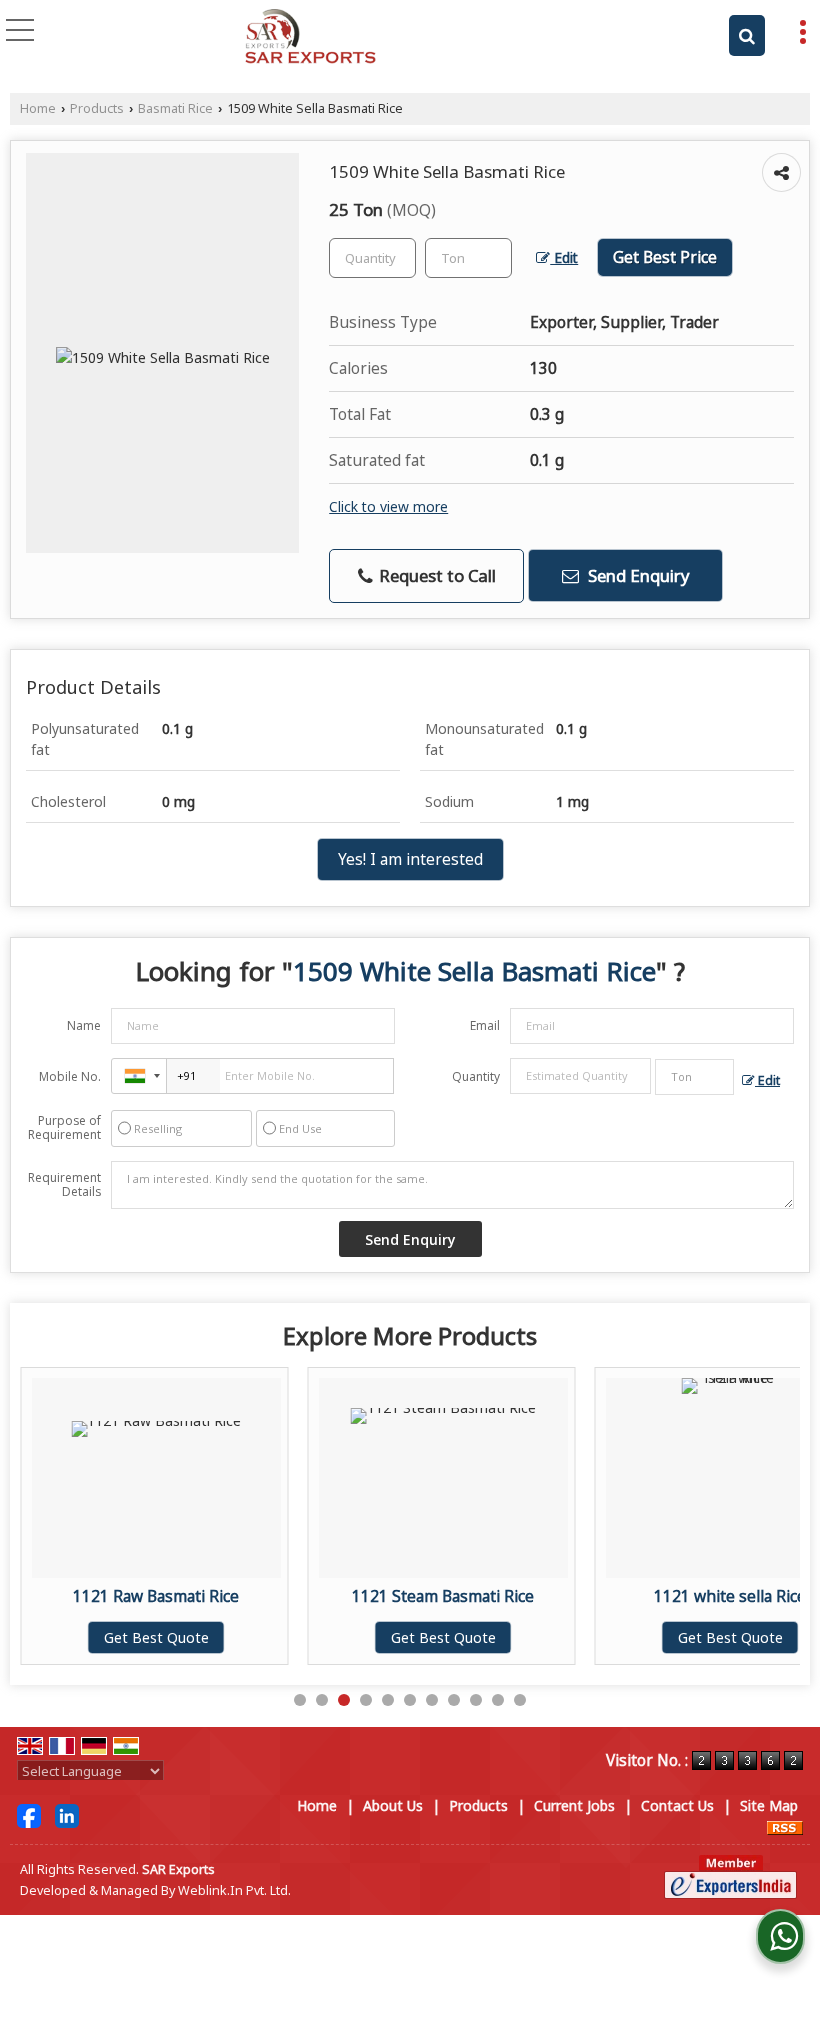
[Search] (747, 35)
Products (97, 108)
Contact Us (677, 1805)
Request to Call (435, 575)
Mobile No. (70, 1076)
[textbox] (468, 258)
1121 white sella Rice (730, 1596)
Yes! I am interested (410, 859)
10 (498, 1700)
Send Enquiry (637, 575)
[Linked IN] (67, 1814)
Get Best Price (665, 257)
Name (84, 1025)
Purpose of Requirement (64, 1128)
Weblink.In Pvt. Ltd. (234, 1890)
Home (38, 108)
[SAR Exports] (310, 38)
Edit (564, 257)
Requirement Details (64, 1185)
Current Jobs (574, 1805)
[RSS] (785, 1826)
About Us (393, 1805)
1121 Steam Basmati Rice (443, 1596)
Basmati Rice (175, 108)
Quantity (476, 1076)
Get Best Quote (156, 1637)
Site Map (769, 1805)
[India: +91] (139, 1076)
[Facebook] (29, 1814)
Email (485, 1025)
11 (520, 1700)
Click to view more (388, 506)
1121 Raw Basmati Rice (156, 1596)
